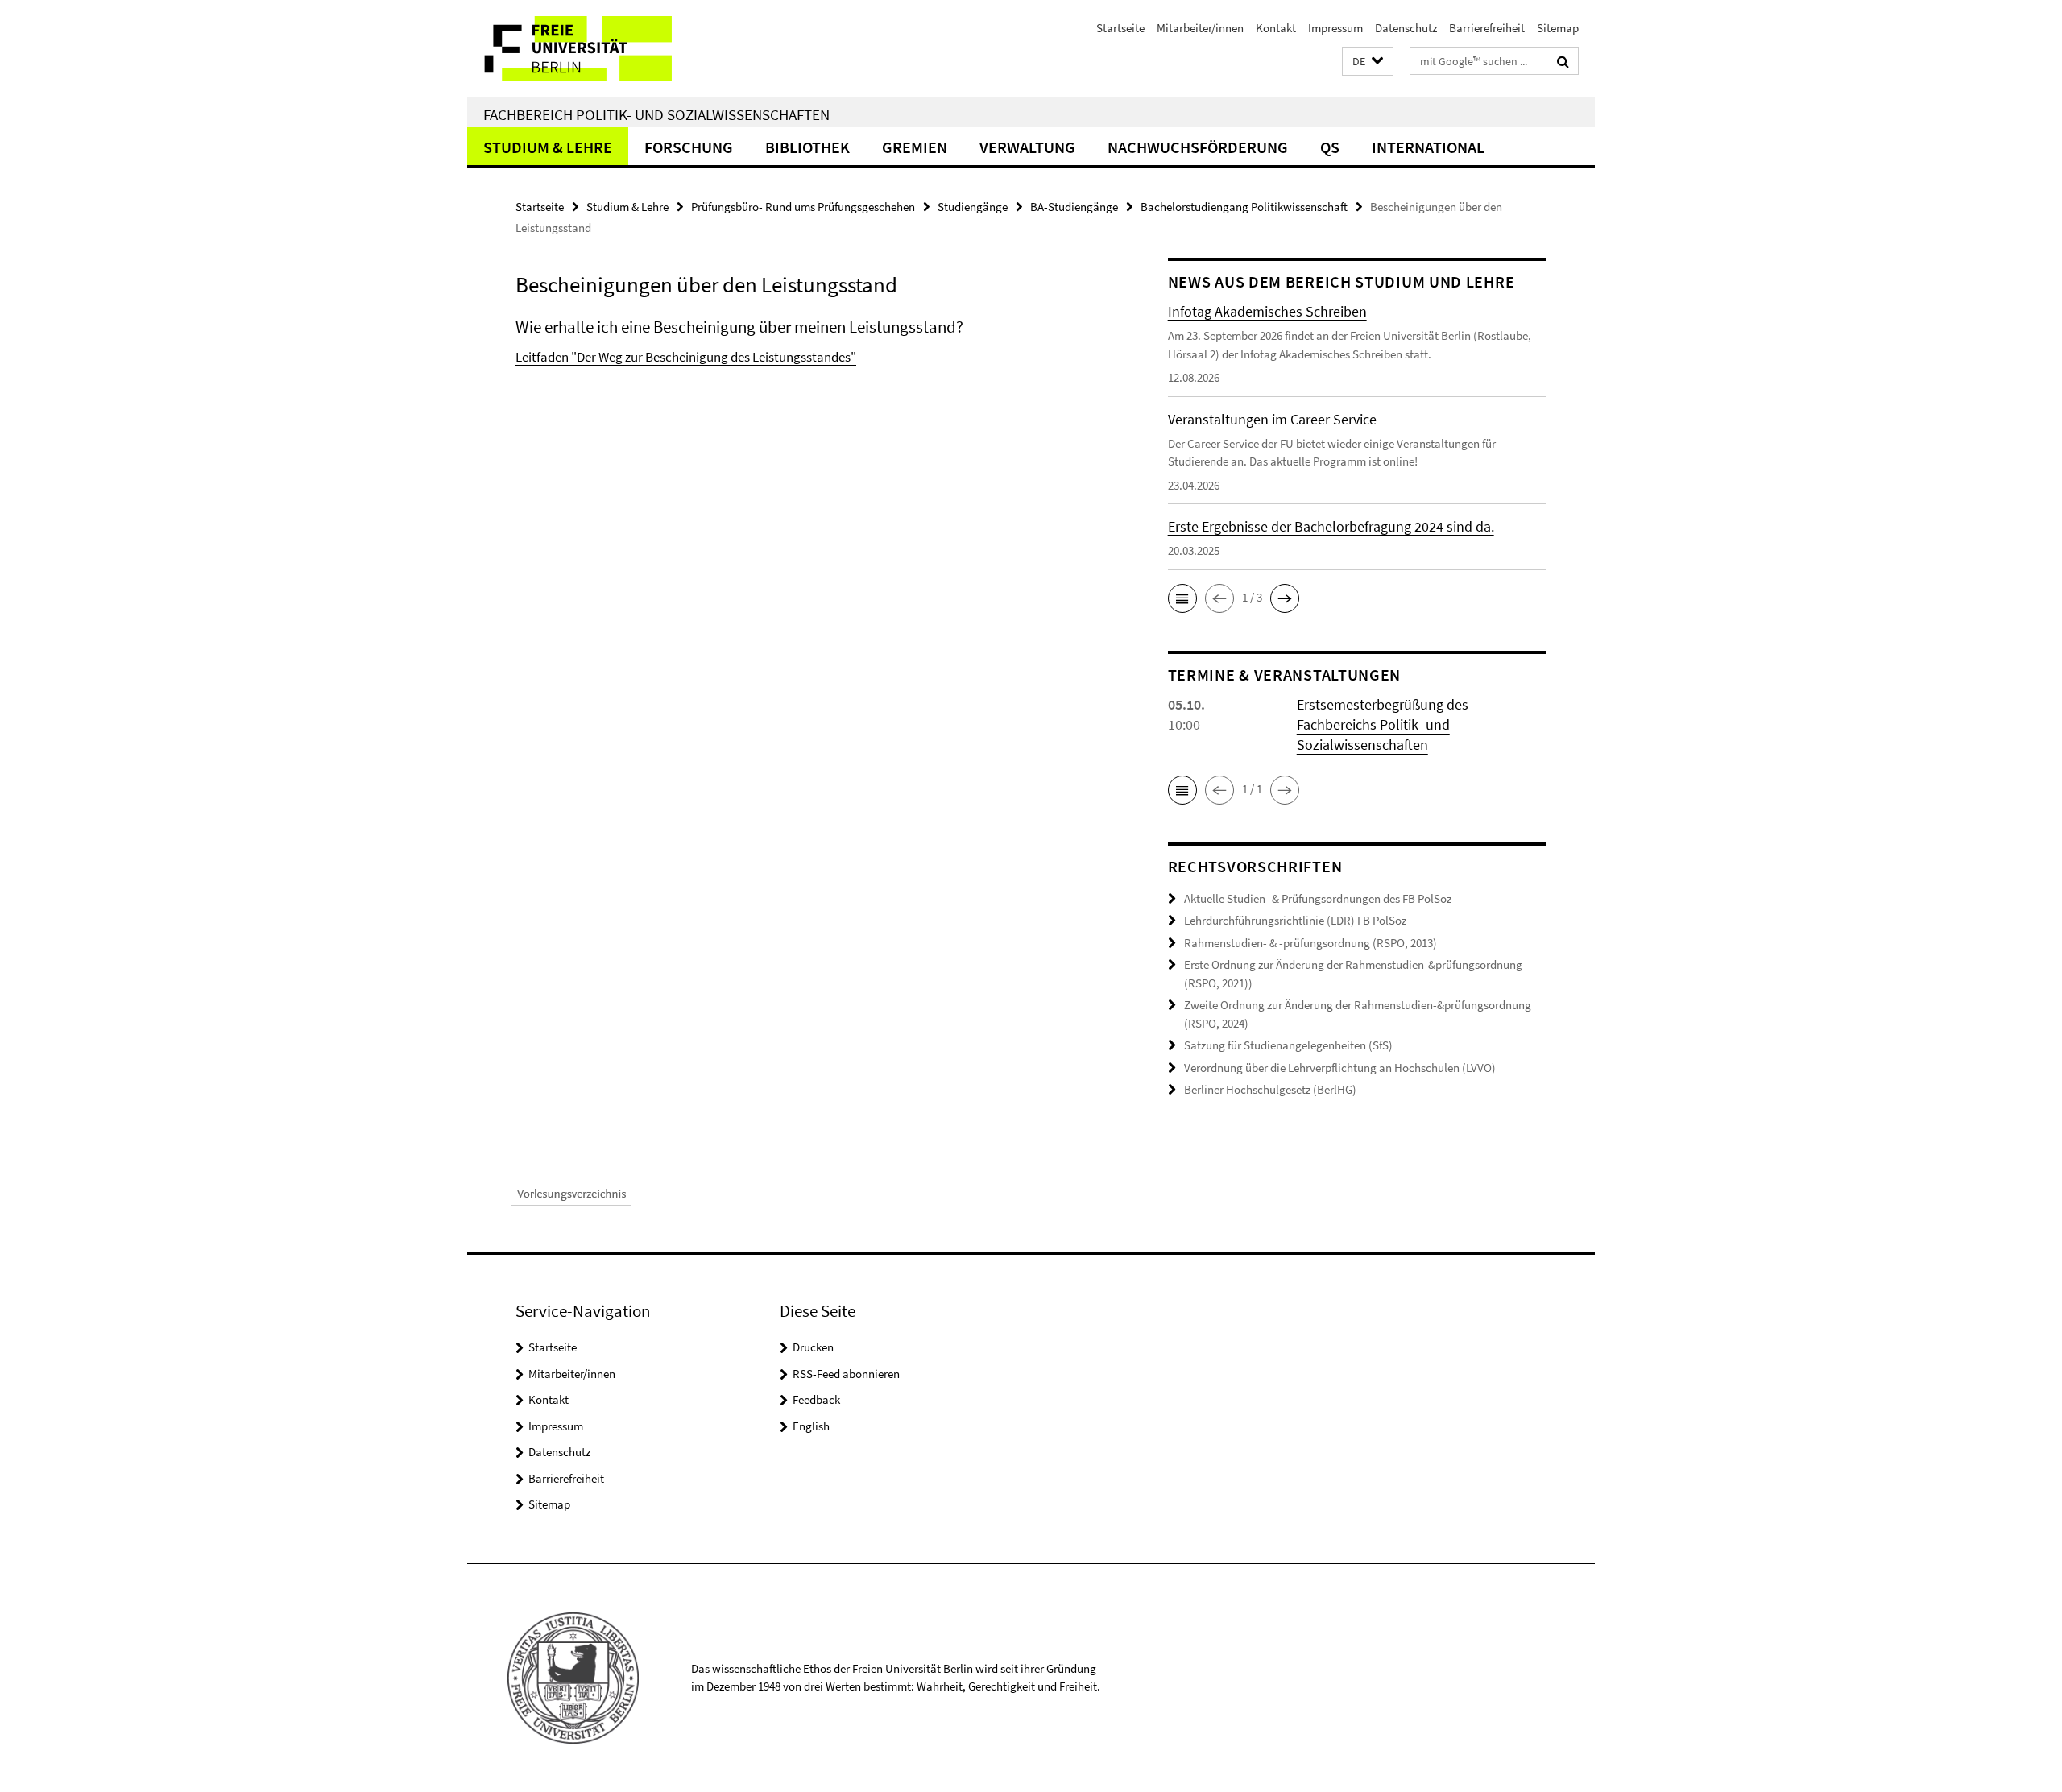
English (811, 1426)
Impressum (1335, 28)
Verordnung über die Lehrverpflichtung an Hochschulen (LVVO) (1340, 1068)
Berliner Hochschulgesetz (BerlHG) (1270, 1089)
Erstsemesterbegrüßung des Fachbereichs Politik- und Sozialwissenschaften (1383, 724)
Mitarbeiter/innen (1200, 28)
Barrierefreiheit (1487, 28)
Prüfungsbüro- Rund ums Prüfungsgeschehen (803, 207)
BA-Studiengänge (1074, 207)
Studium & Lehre (548, 147)
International (1428, 147)
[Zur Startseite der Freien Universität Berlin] (602, 49)
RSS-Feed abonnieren (846, 1374)
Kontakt (1276, 28)
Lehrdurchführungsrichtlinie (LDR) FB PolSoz (1295, 920)
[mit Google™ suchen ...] (1563, 61)
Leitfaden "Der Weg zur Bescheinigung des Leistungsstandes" (686, 357)
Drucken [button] (813, 1347)
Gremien (915, 147)
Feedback (816, 1399)
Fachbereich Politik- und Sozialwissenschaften (656, 114)
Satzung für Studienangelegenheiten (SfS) (1288, 1045)
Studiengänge (973, 207)
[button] (1368, 62)
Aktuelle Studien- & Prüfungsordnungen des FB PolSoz (1318, 898)
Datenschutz (1406, 28)
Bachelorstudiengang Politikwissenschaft (1244, 207)
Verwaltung (1027, 147)
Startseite (1120, 28)
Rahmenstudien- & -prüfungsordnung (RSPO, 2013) (1310, 943)
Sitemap (1558, 28)
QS (1330, 147)
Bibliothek (807, 147)
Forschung (689, 147)
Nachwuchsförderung (1198, 147)
